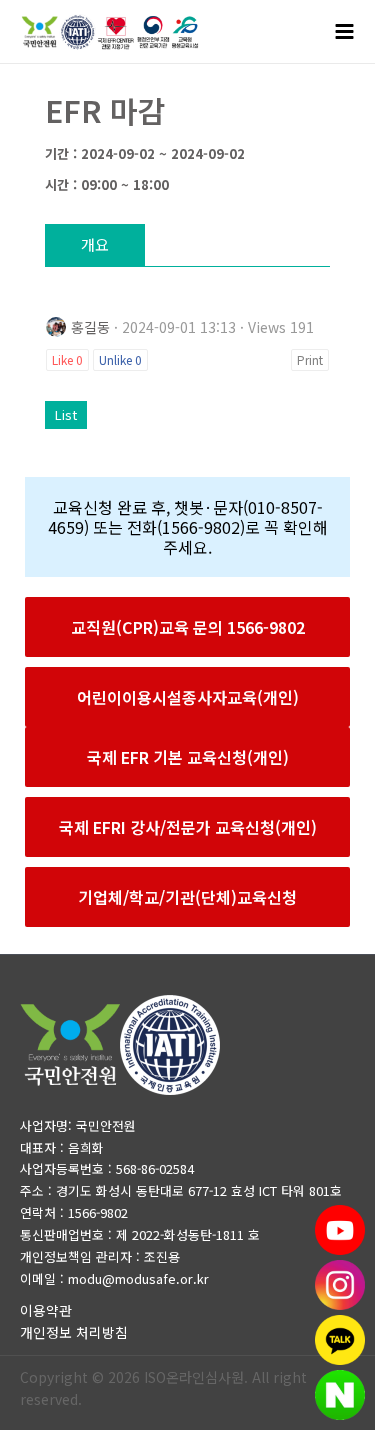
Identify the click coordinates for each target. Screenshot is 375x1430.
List (66, 414)
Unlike (120, 359)
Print (310, 359)
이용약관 (46, 1310)
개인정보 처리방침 (74, 1332)
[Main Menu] (345, 32)
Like (67, 359)
